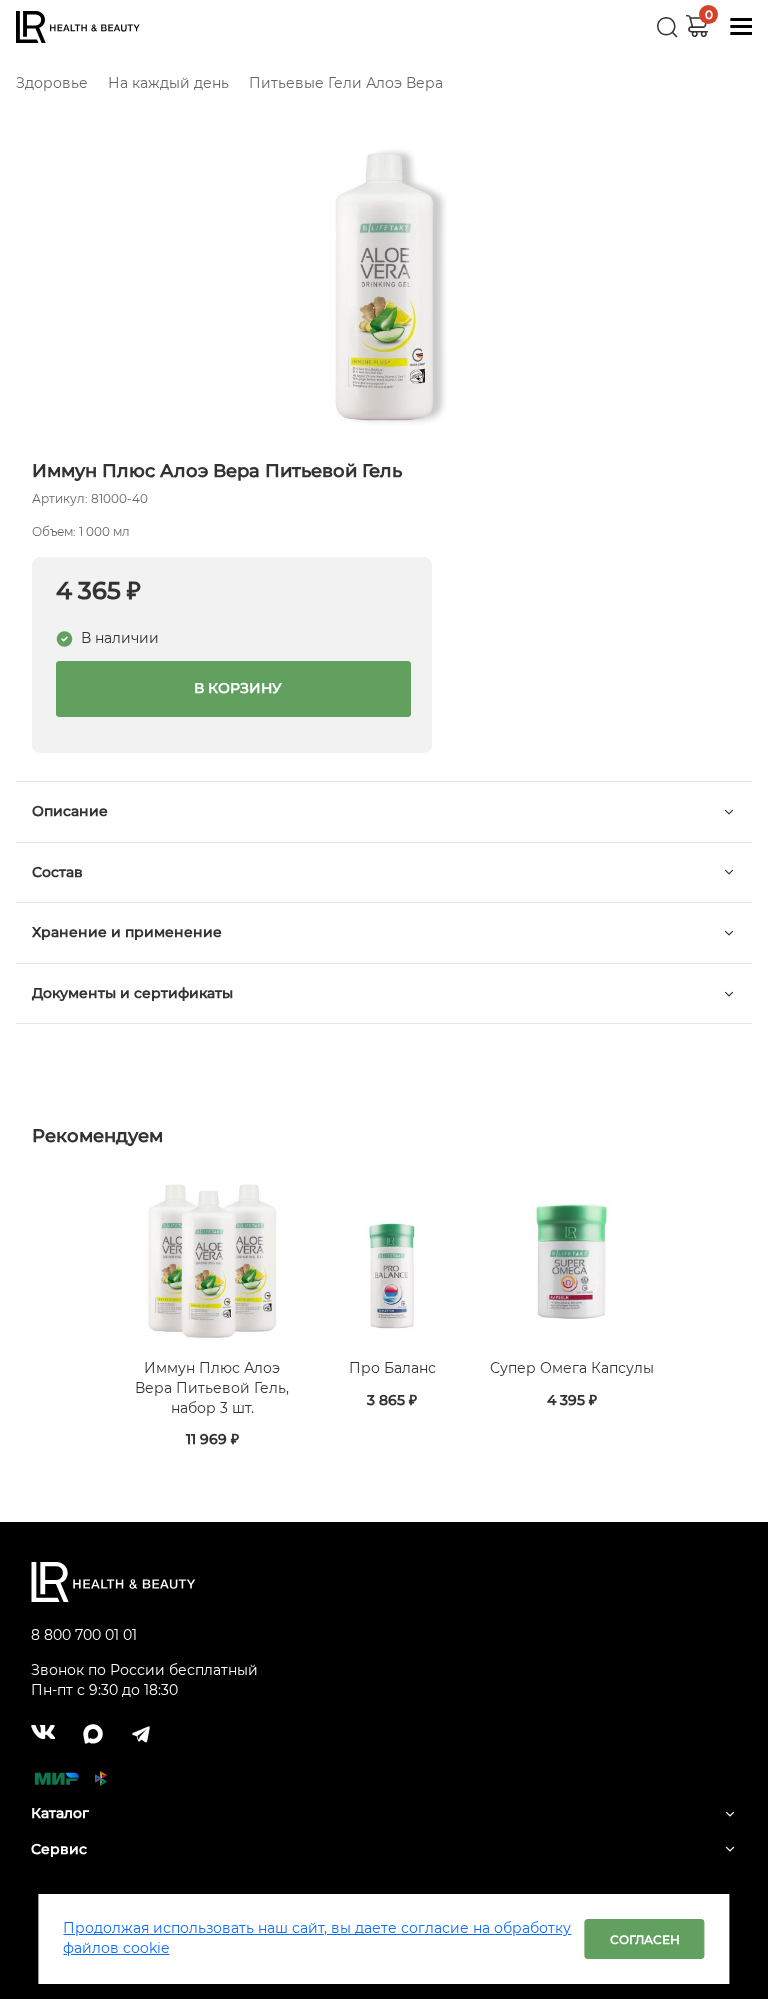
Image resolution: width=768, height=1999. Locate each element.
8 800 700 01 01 (84, 1635)
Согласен (645, 1939)
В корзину (234, 688)
